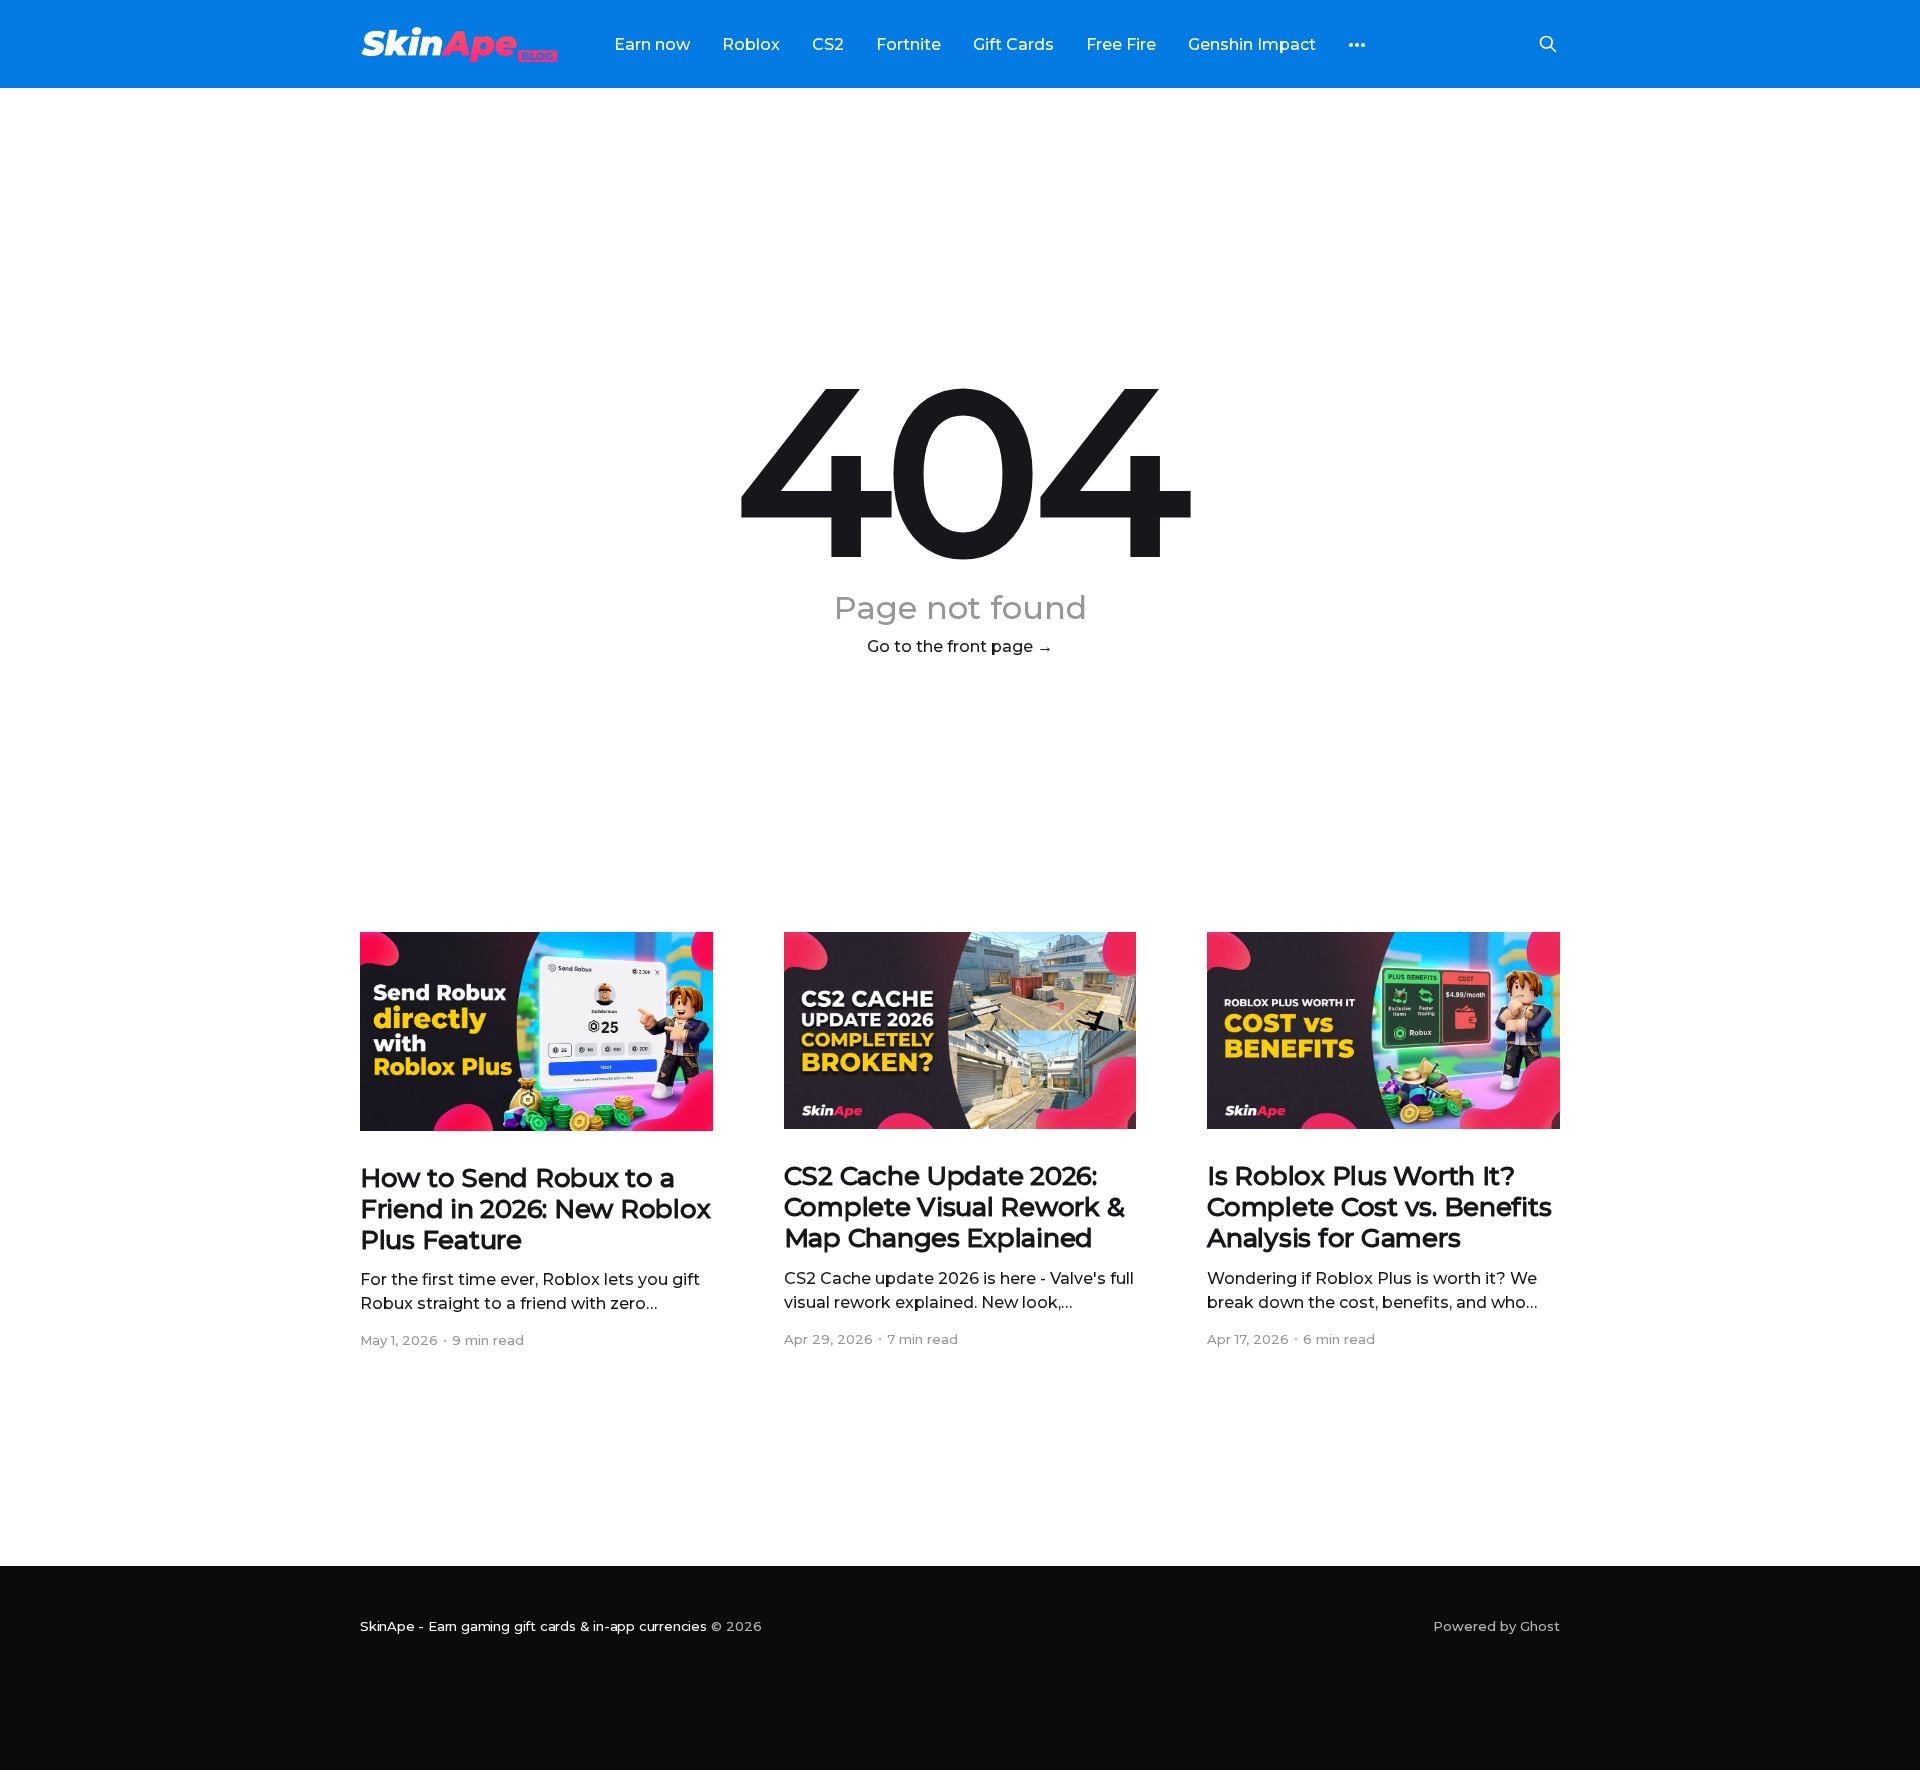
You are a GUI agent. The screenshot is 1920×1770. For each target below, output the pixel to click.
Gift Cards (1013, 44)
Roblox (751, 44)
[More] (1357, 45)
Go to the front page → (960, 646)
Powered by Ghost (1496, 1626)
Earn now (652, 44)
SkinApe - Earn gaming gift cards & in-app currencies (533, 1626)
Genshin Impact (1252, 44)
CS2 (828, 44)
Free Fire (1121, 44)
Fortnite (908, 44)
